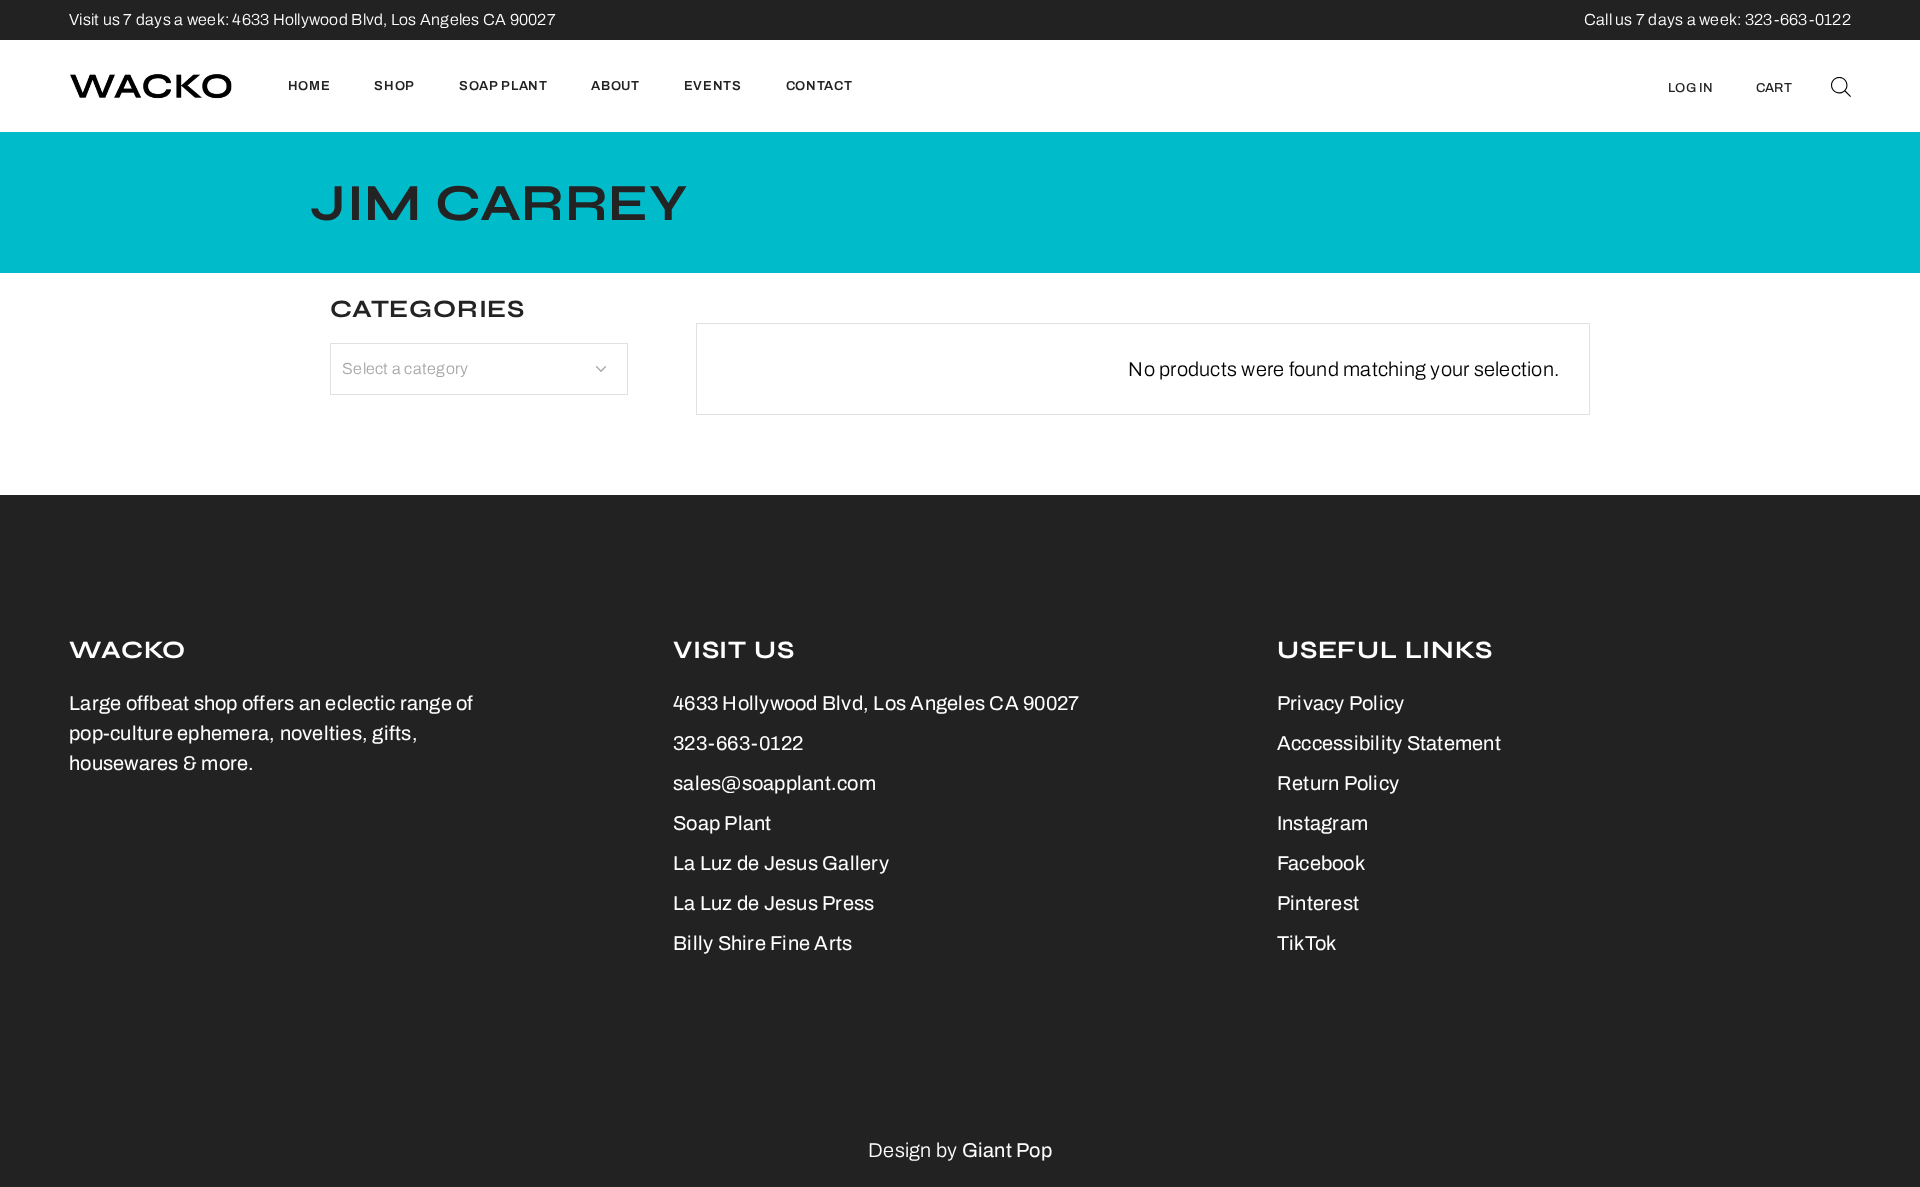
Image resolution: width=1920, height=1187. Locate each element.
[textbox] (479, 369)
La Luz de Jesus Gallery (781, 863)
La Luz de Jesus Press (773, 903)
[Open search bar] (1841, 86)
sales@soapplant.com (774, 783)
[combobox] (479, 369)
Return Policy (1338, 783)
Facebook (1321, 863)
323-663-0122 (738, 743)
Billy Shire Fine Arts (762, 943)
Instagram (1322, 823)
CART (1774, 88)
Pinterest (1318, 903)
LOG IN (1691, 88)
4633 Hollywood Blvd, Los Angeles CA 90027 (394, 19)
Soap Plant (722, 823)
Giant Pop (1007, 1150)
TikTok (1307, 943)
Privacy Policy (1341, 703)
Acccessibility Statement (1389, 743)
